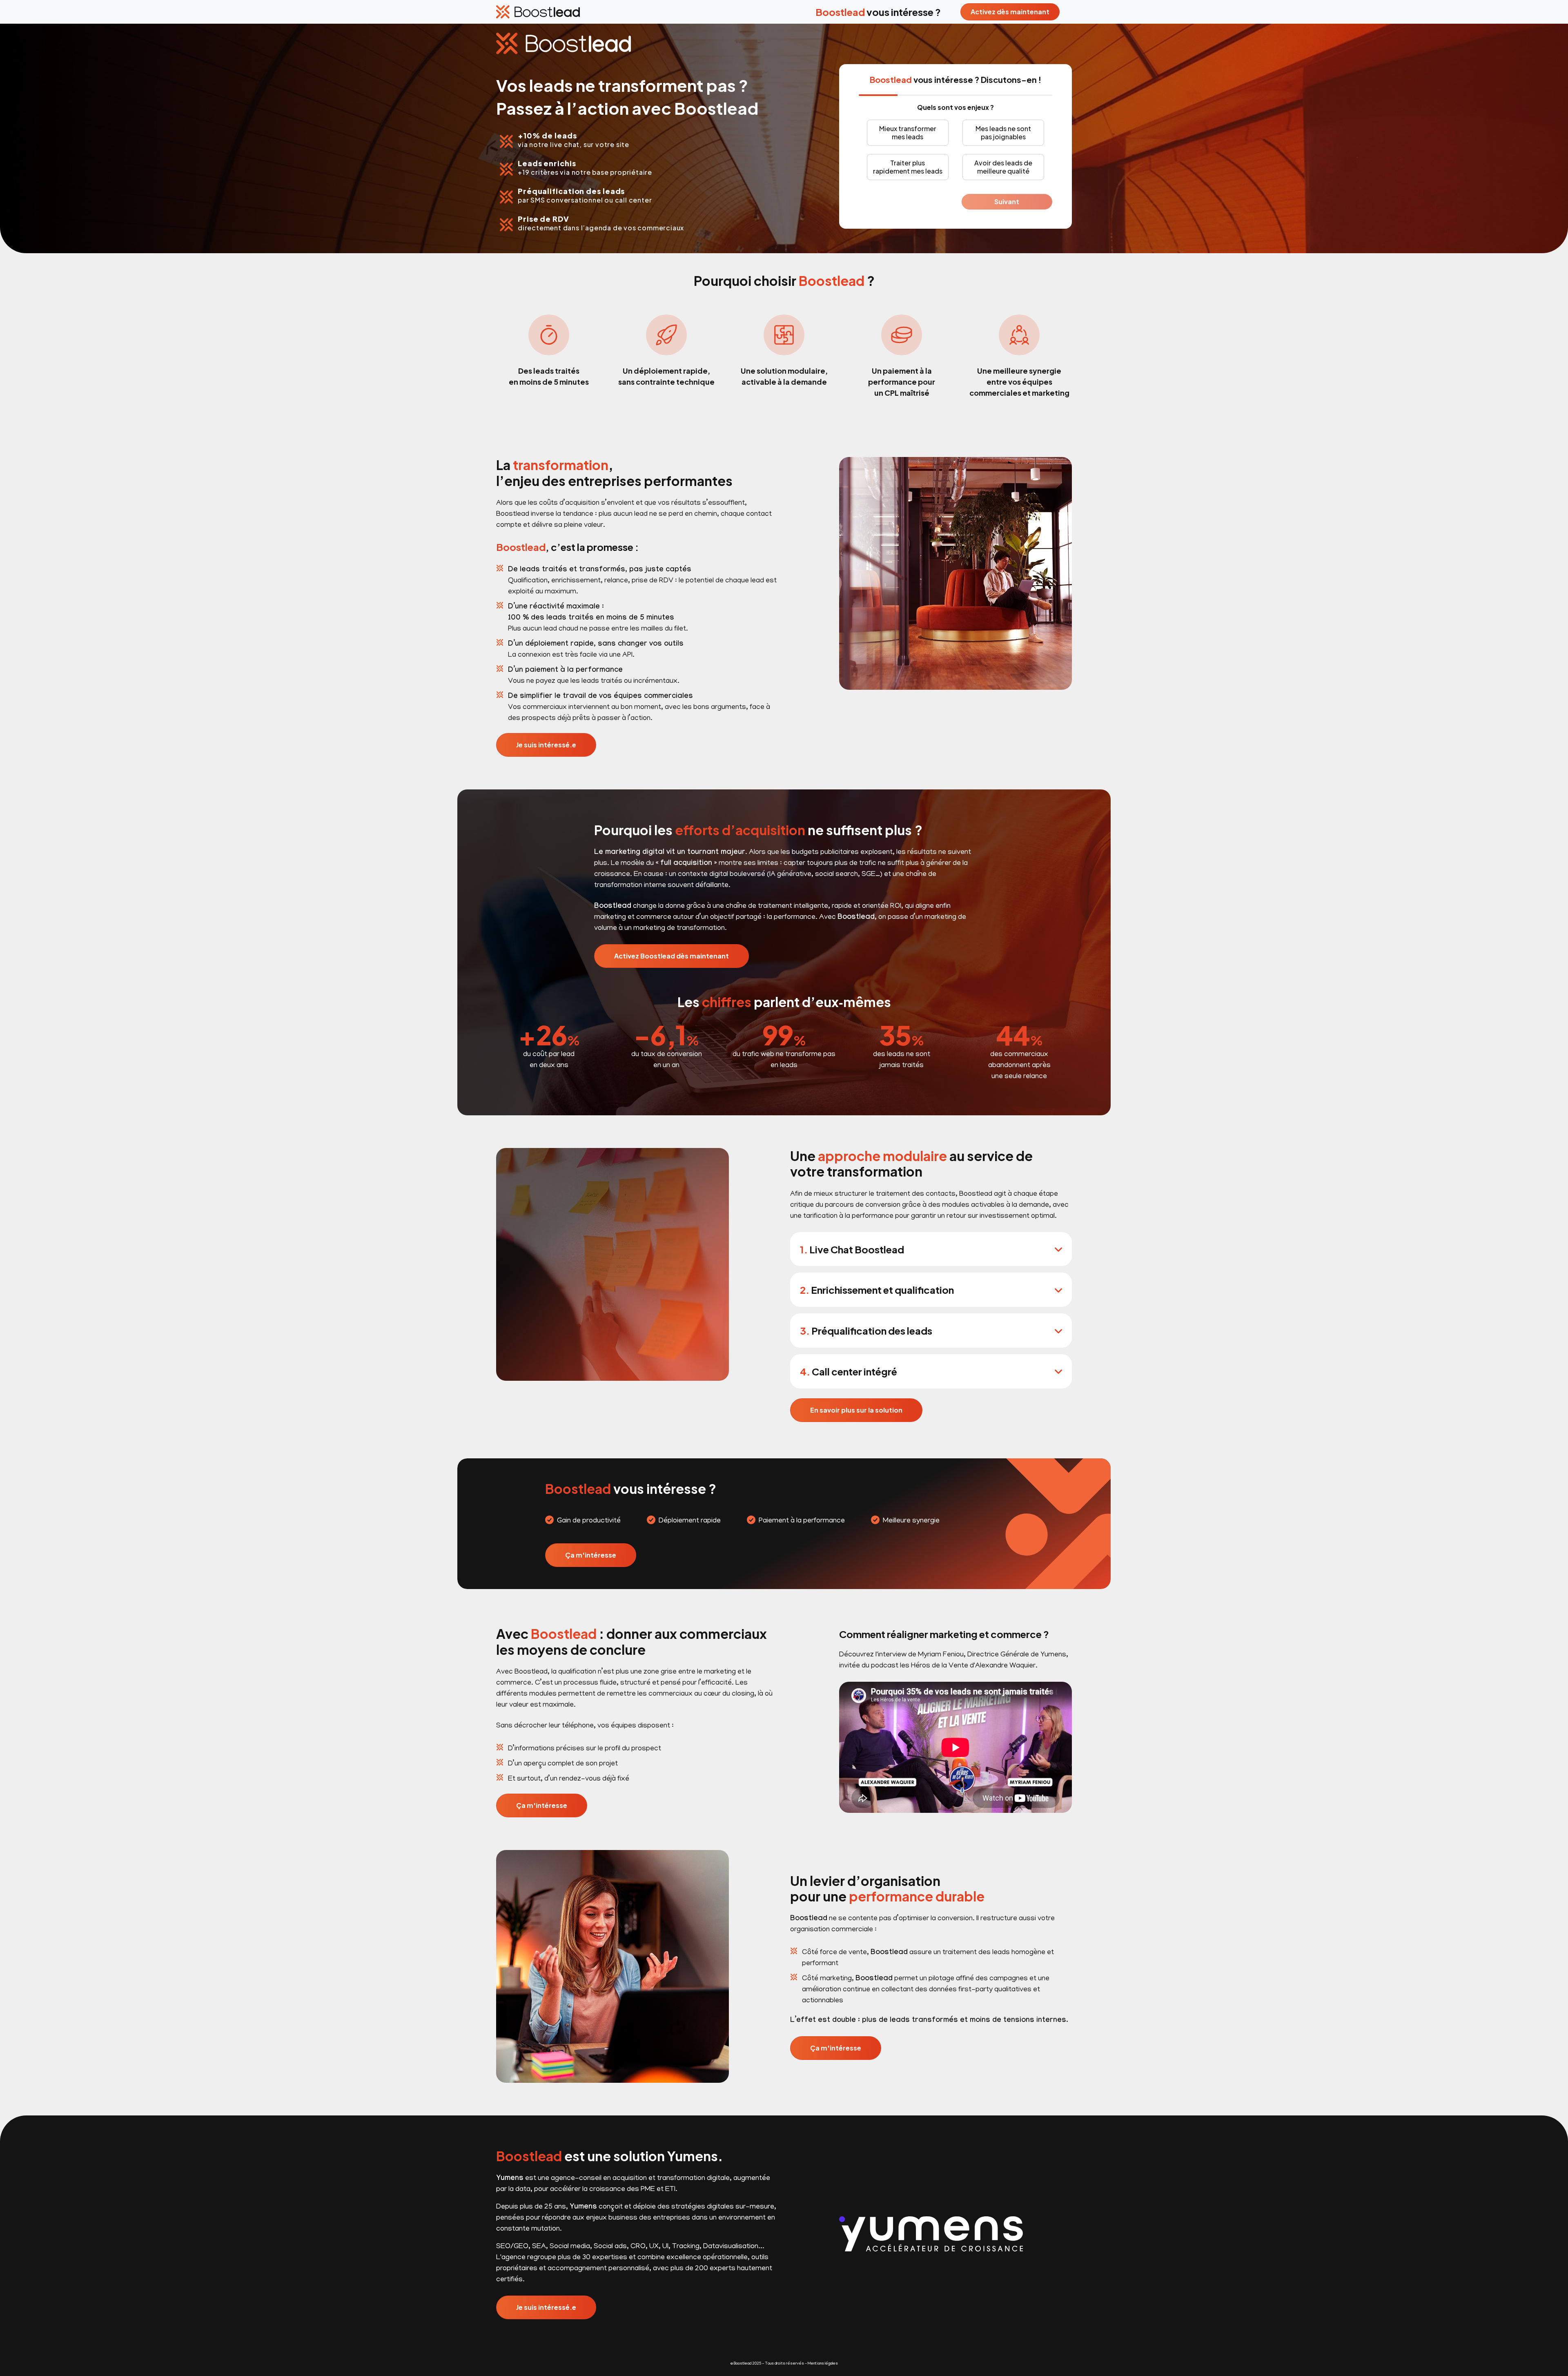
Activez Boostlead (672, 956)
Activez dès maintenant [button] (1010, 12)
